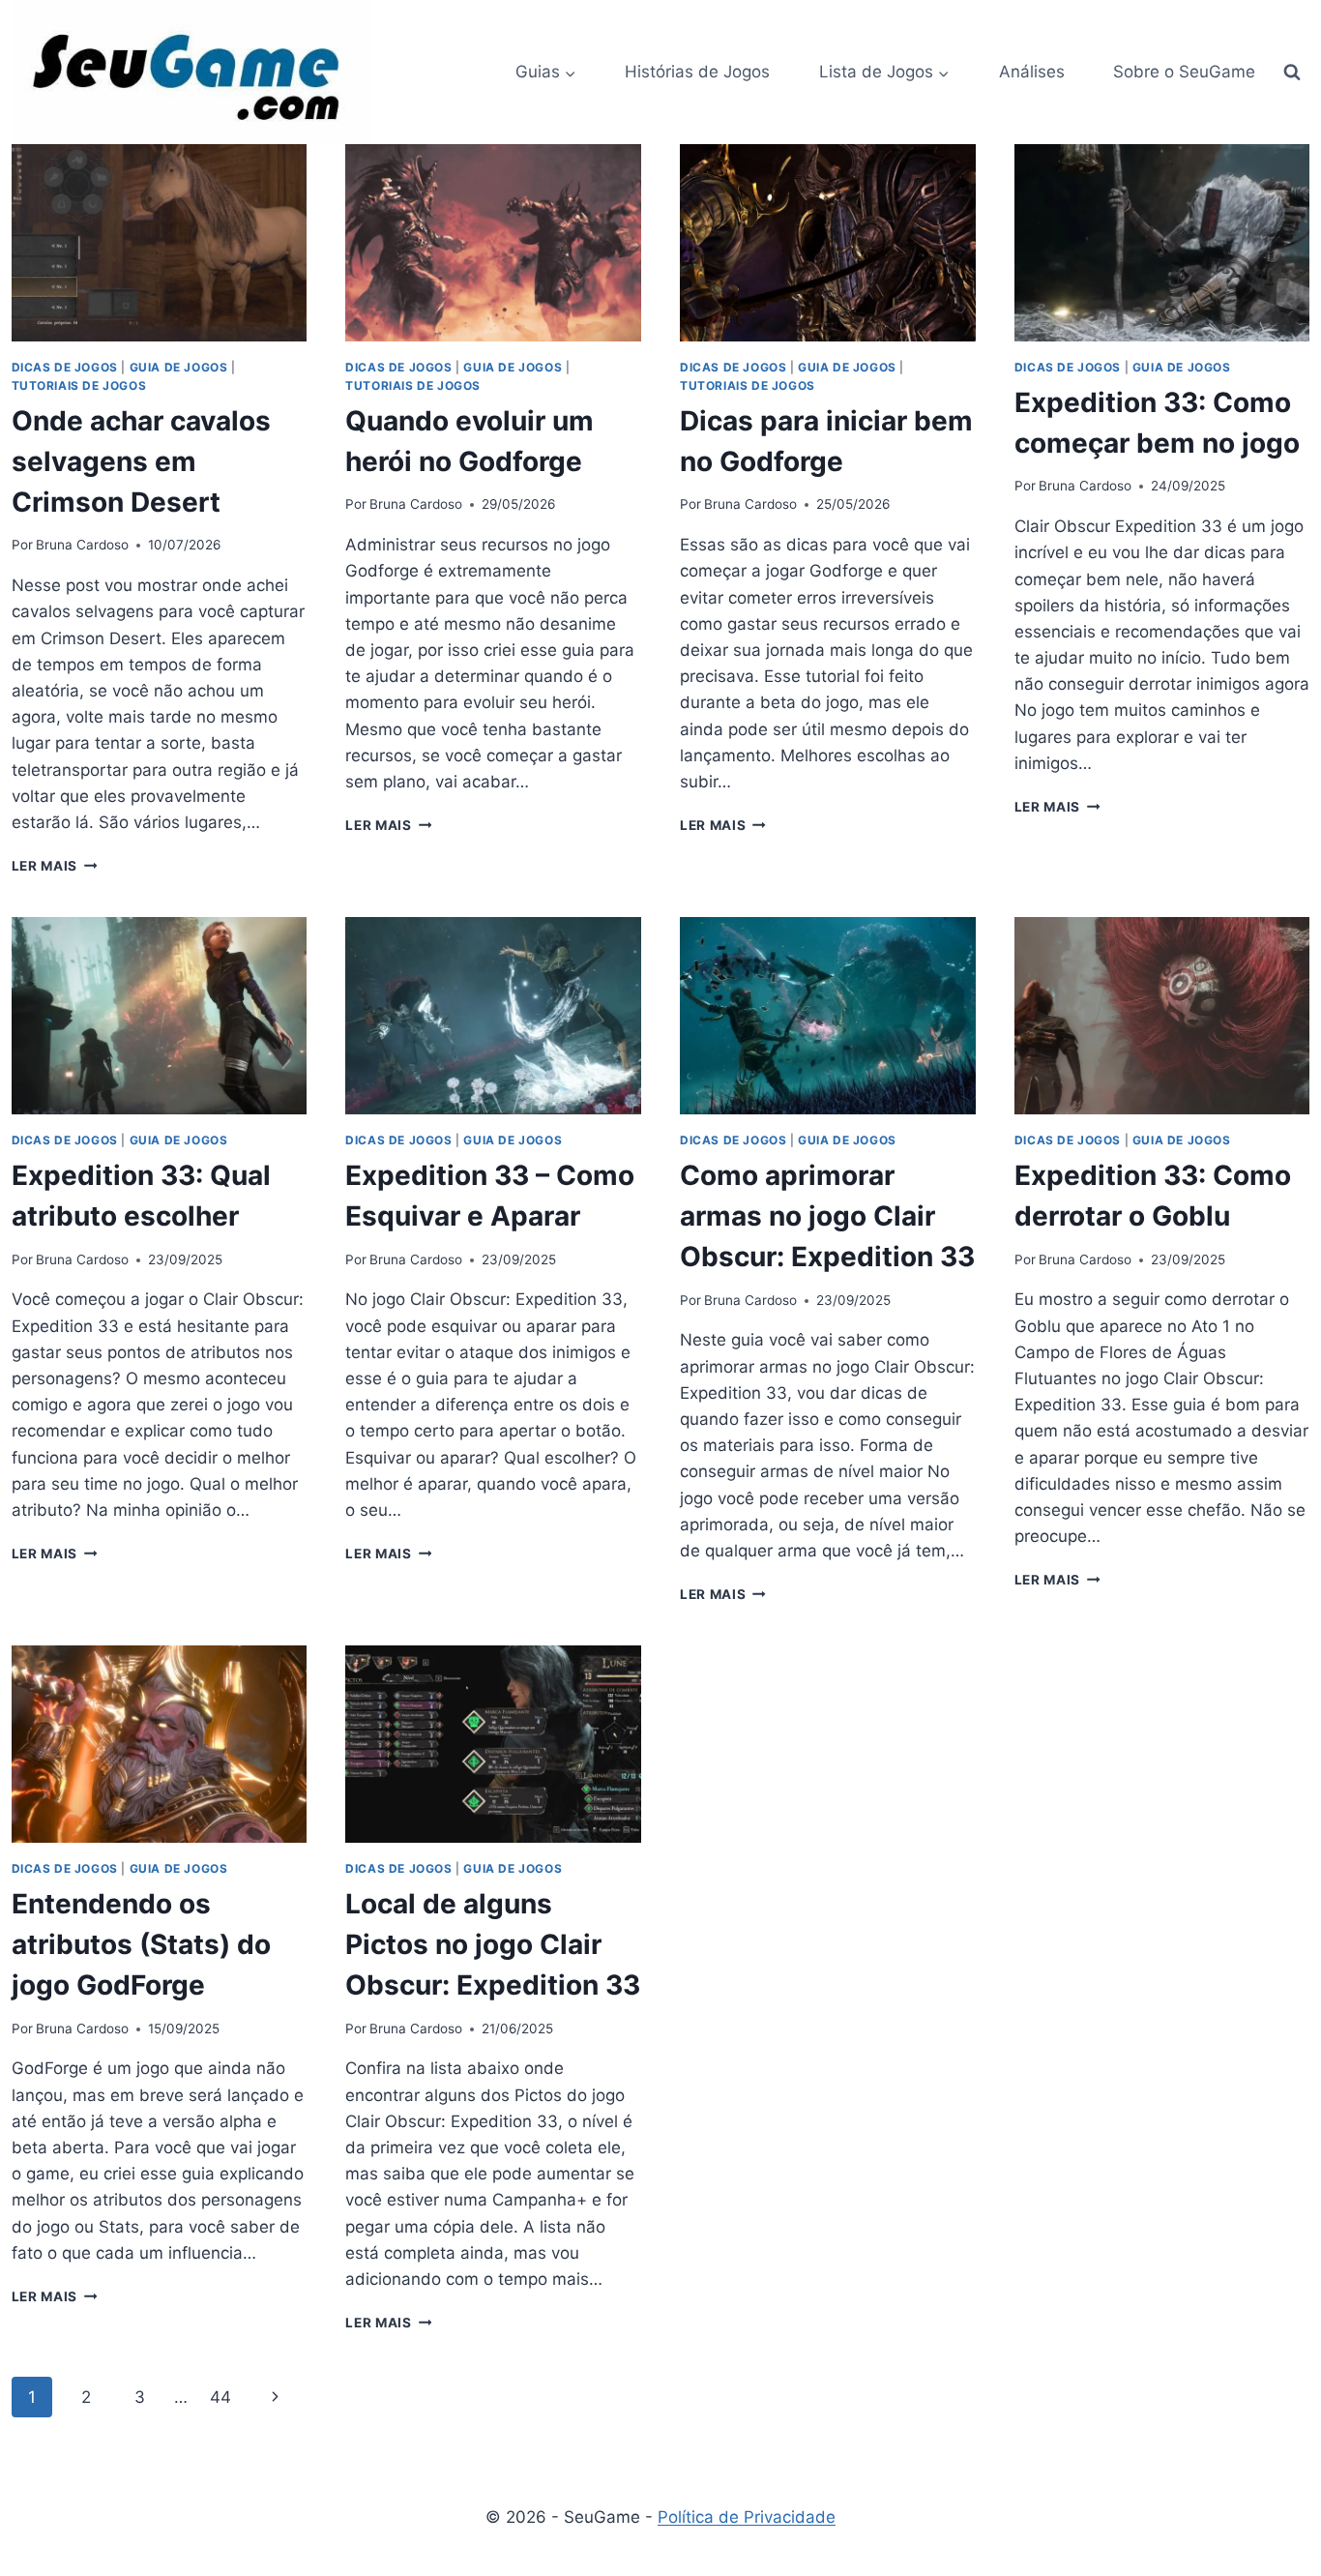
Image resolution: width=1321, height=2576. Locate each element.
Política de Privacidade (747, 2517)
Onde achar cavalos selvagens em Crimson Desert (141, 461)
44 (220, 2397)
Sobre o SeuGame (1184, 72)
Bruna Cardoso (82, 545)
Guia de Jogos (179, 367)
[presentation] (160, 243)
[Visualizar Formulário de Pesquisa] (1292, 73)
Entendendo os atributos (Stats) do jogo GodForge (141, 1944)
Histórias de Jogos (697, 72)
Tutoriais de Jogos (79, 385)
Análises (1032, 72)
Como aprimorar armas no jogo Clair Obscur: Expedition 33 (827, 1216)
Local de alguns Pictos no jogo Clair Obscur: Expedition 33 (493, 1944)
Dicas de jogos (65, 367)
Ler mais (55, 866)
